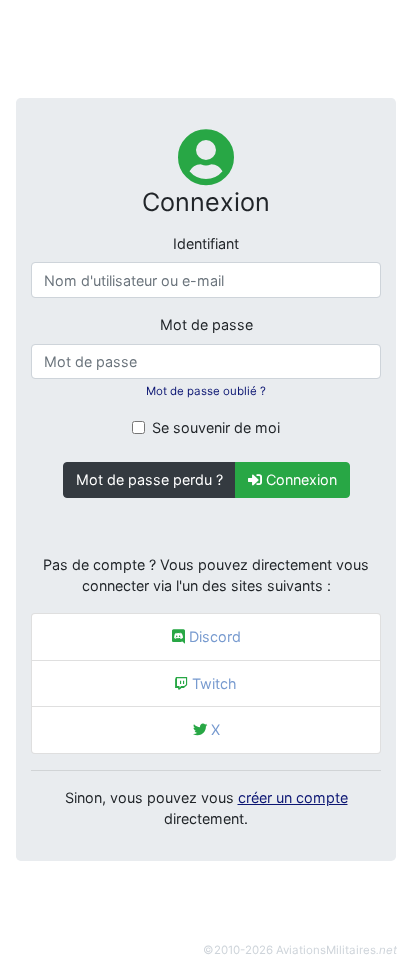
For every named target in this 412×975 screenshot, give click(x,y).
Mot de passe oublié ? (206, 391)
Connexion (299, 479)
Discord (213, 636)
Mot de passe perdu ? (149, 479)
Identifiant (206, 243)
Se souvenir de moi (216, 427)
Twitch (212, 683)
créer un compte (293, 797)
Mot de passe (206, 324)
